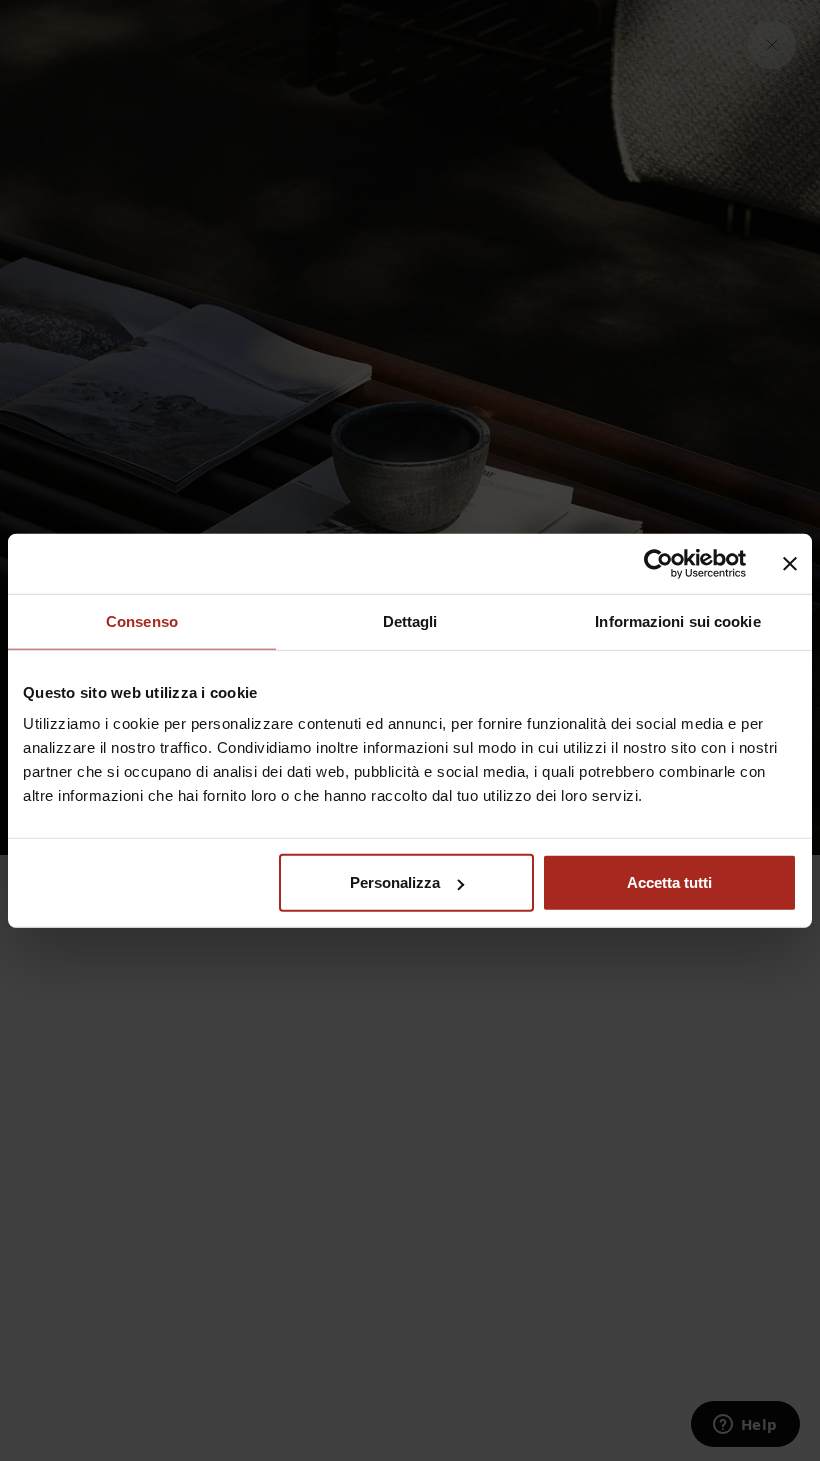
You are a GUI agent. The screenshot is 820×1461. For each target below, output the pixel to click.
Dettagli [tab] (410, 620)
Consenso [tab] (142, 620)
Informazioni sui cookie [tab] (677, 620)
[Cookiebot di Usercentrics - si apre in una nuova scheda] (658, 563)
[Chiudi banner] (790, 563)
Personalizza (395, 882)
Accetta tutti (669, 882)
